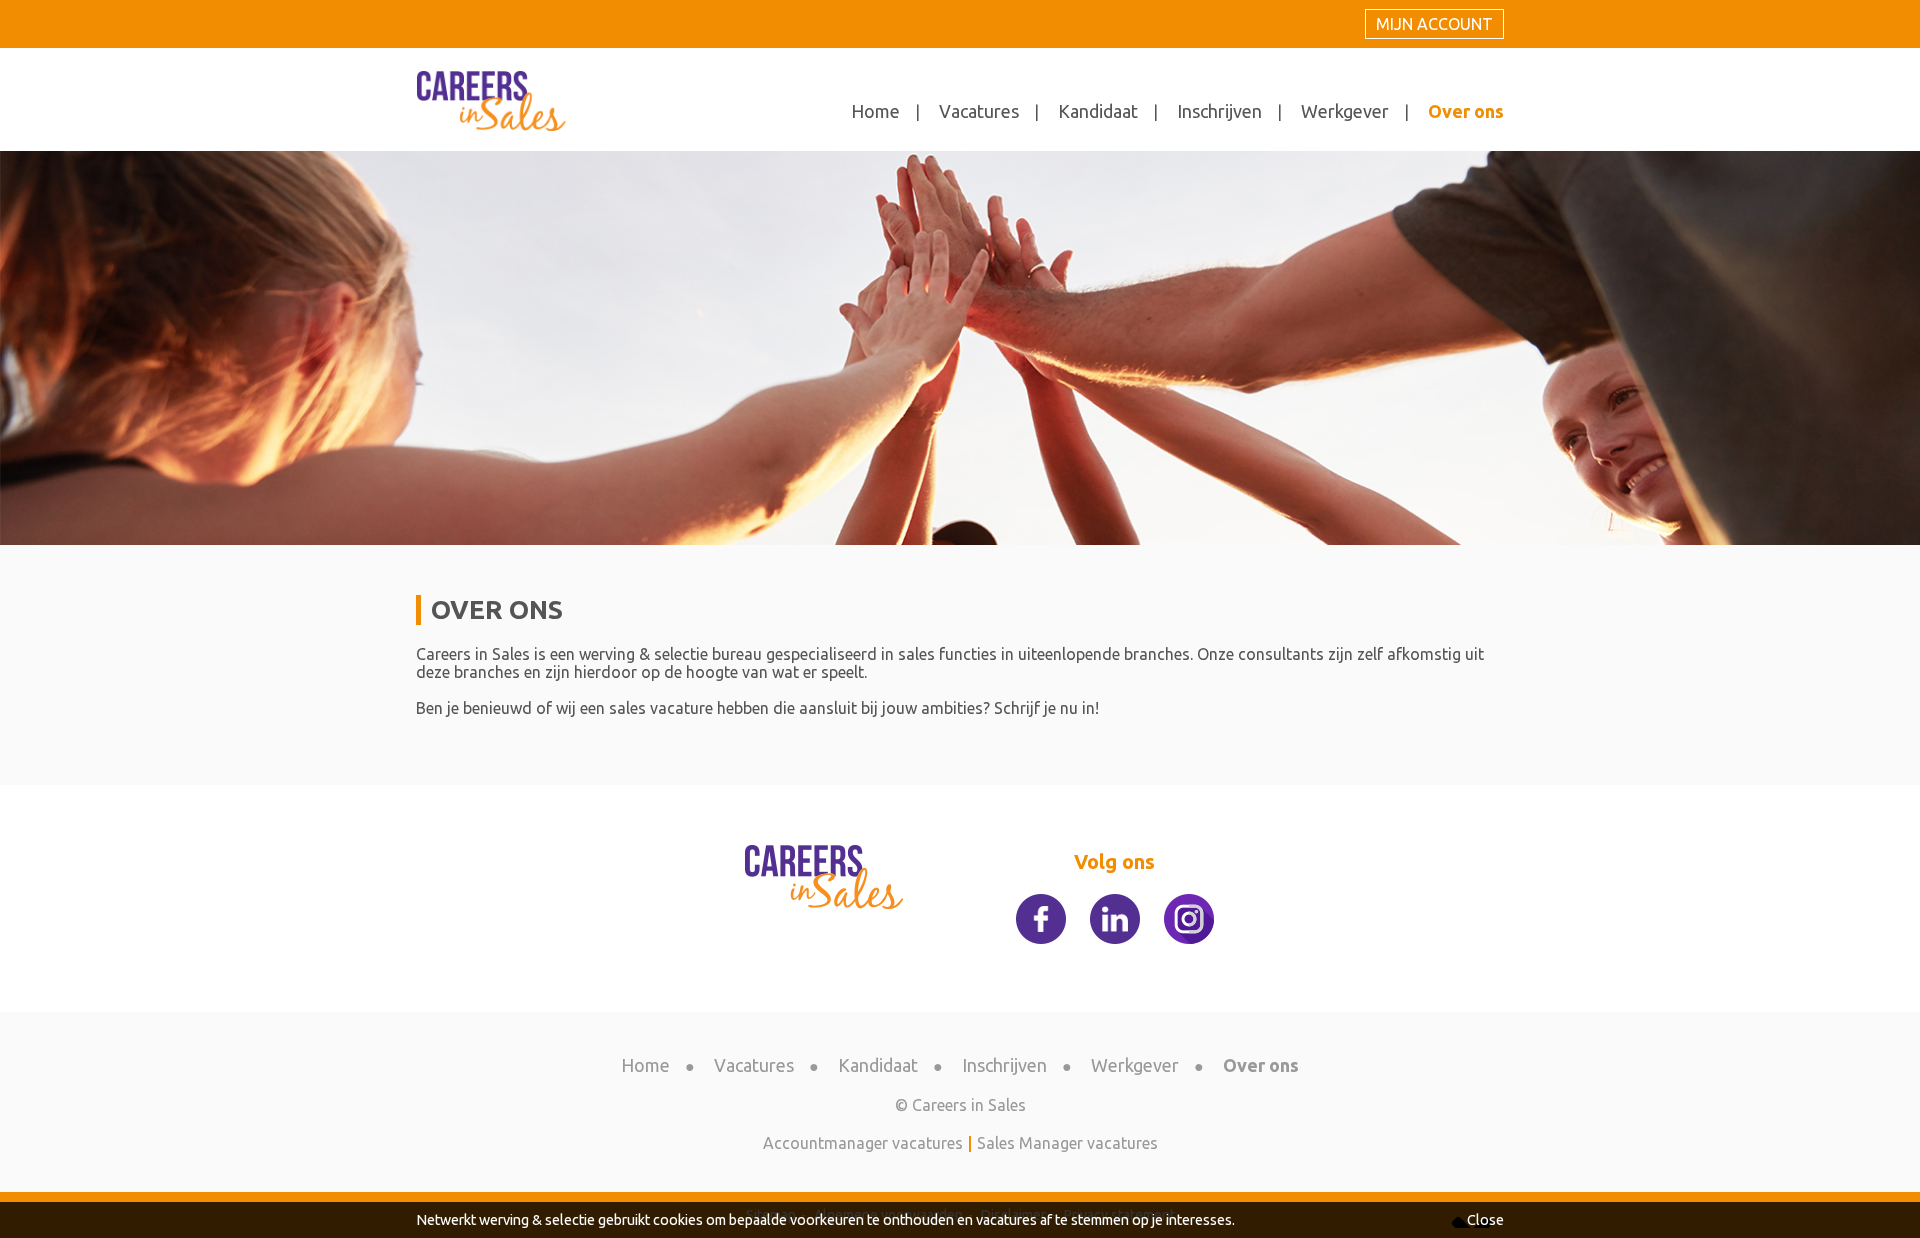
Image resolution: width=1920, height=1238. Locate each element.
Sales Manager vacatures (1067, 1143)
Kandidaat (1098, 111)
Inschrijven (1219, 111)
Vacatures (979, 111)
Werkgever (1345, 111)
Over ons (1466, 111)
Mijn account (1434, 24)
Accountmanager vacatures (863, 1143)
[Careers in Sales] (688, 878)
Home (875, 111)
